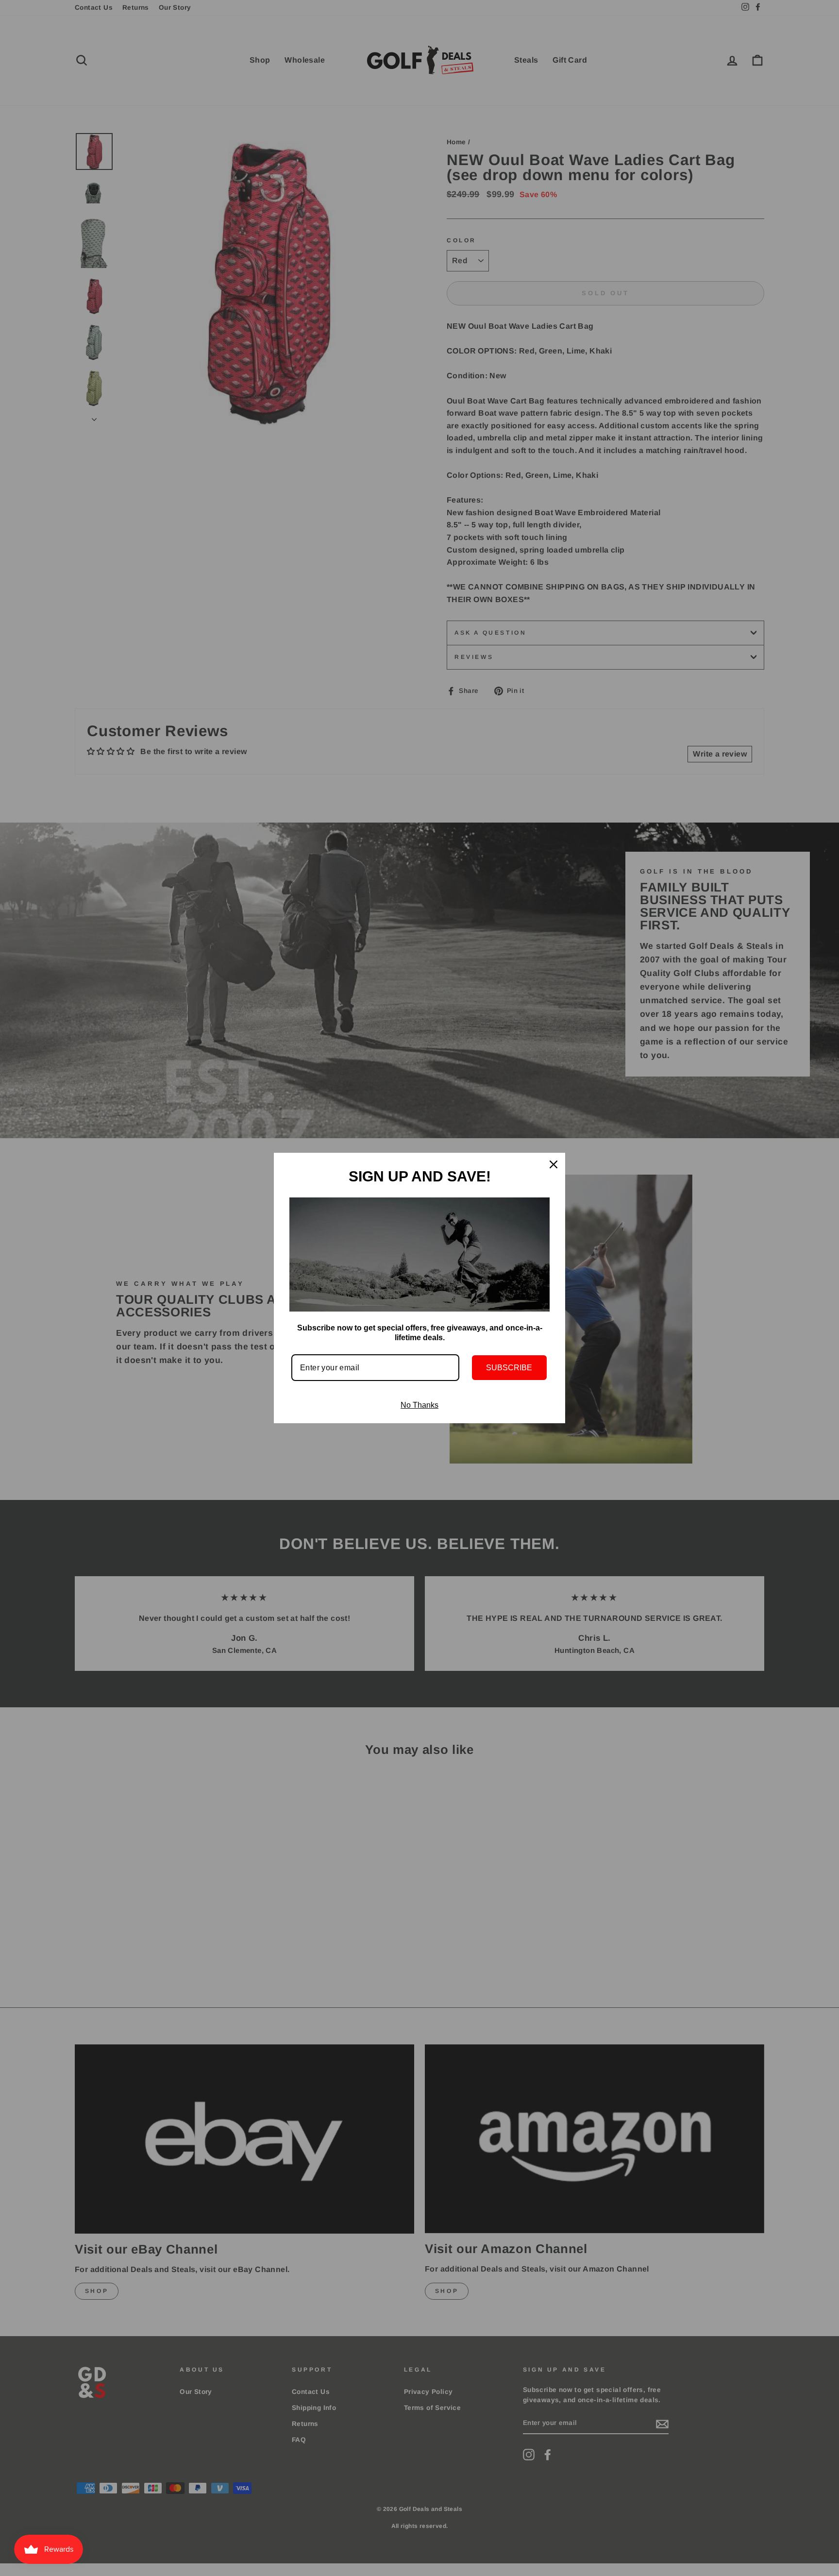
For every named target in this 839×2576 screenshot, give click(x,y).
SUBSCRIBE (509, 1368)
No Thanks (419, 1405)
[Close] (554, 1164)
